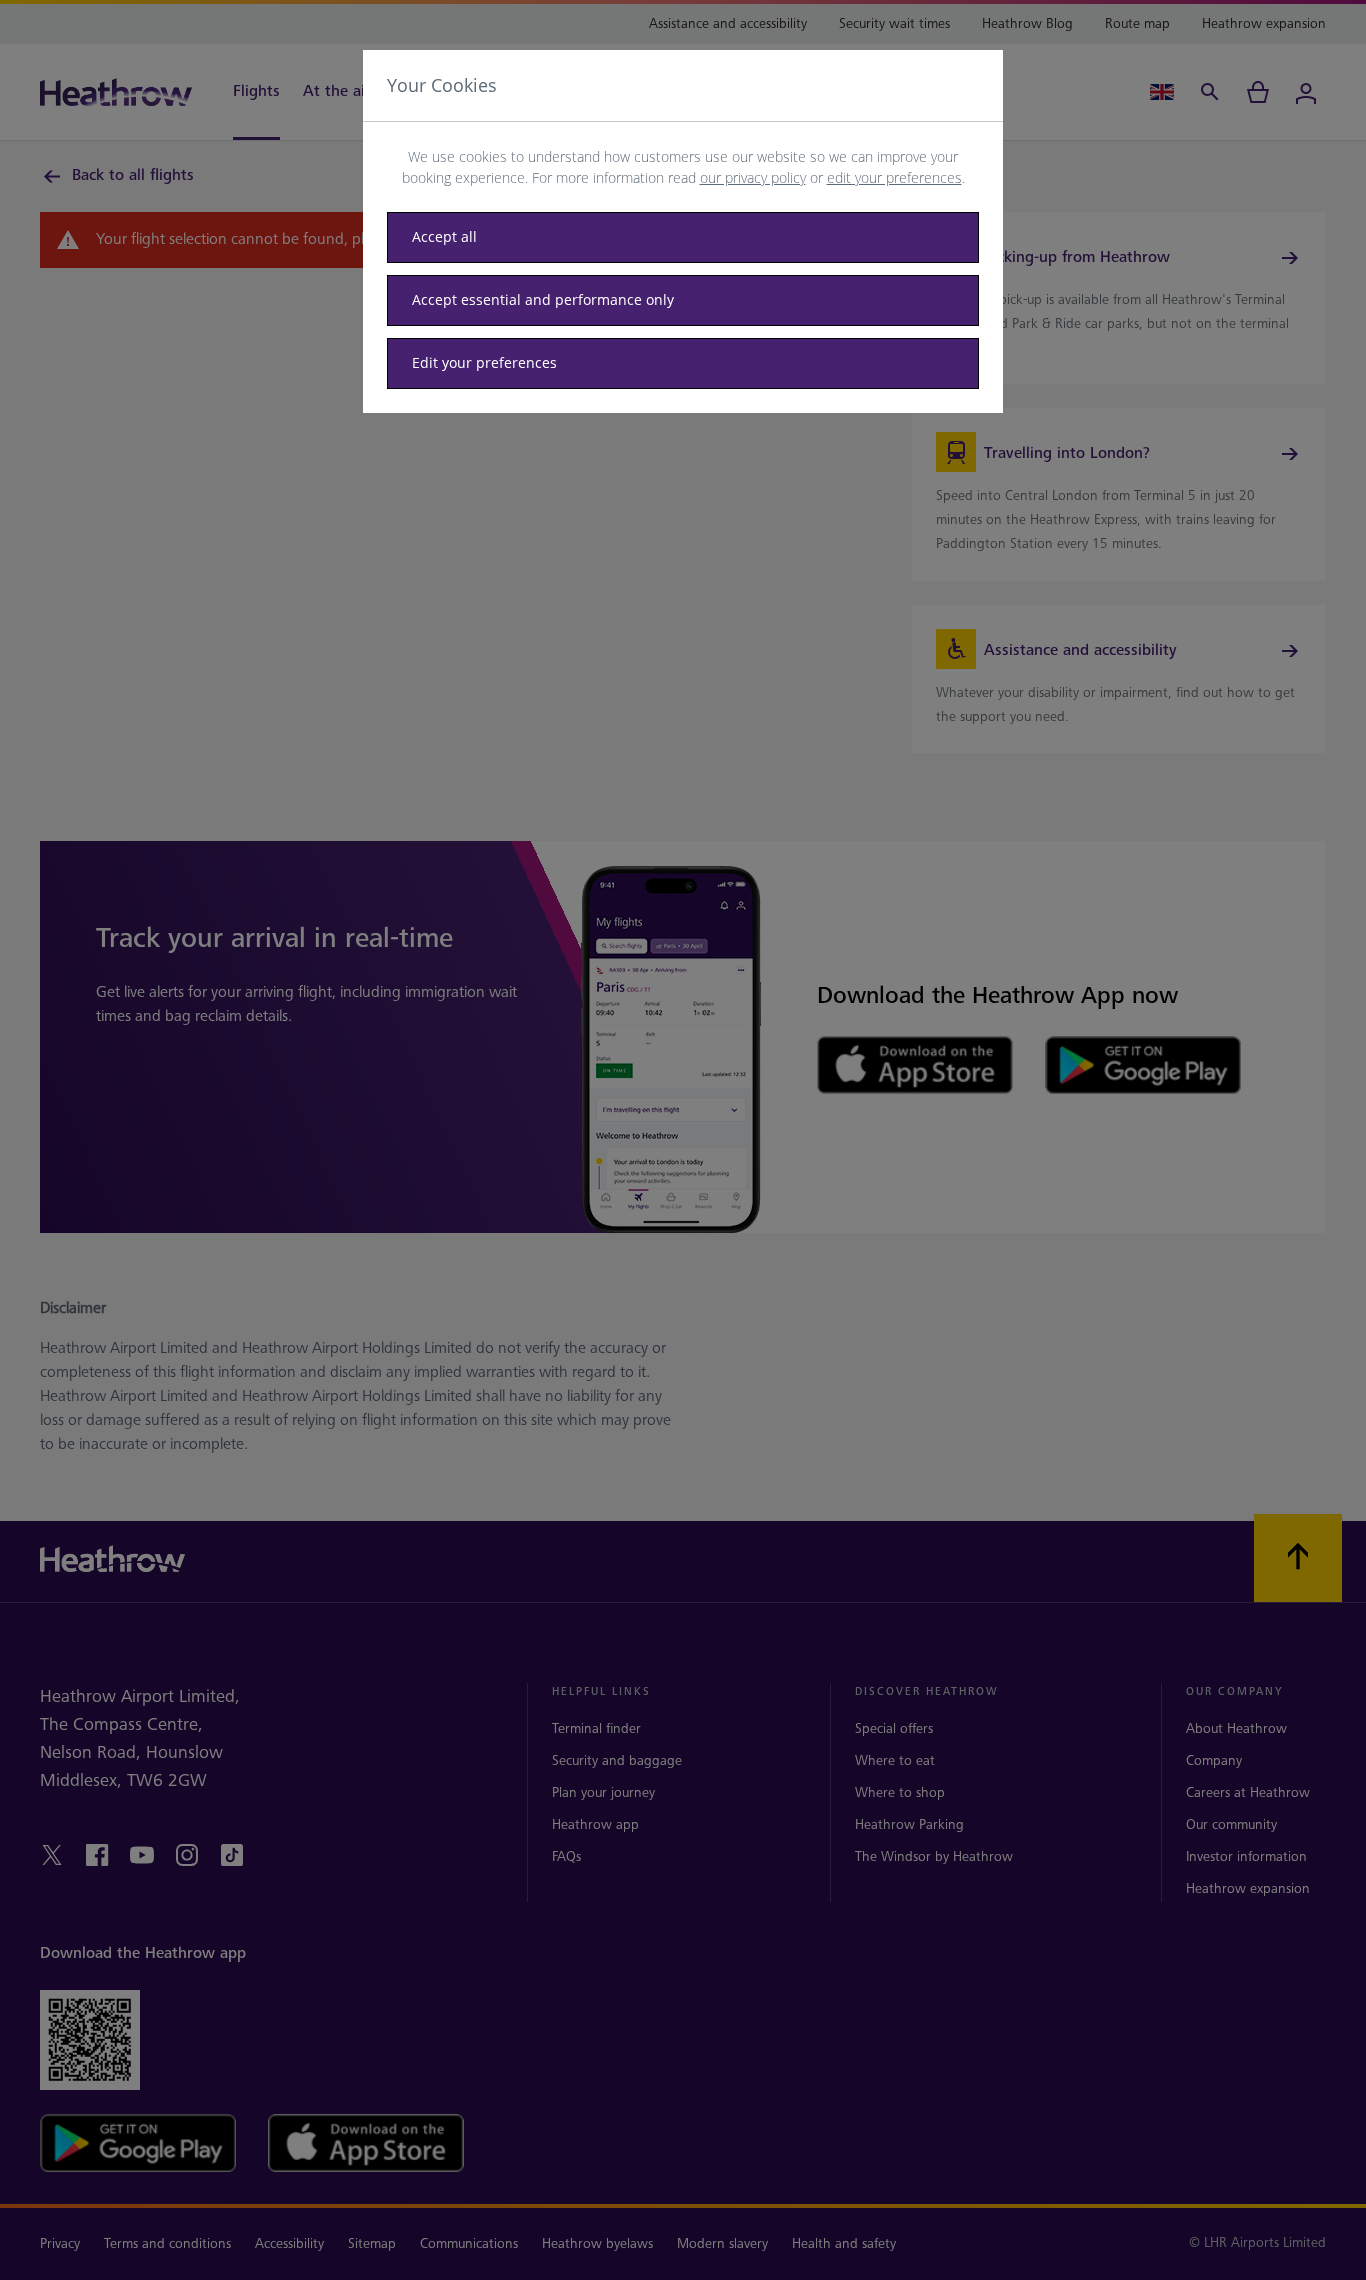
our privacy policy (753, 177)
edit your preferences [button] (894, 177)
